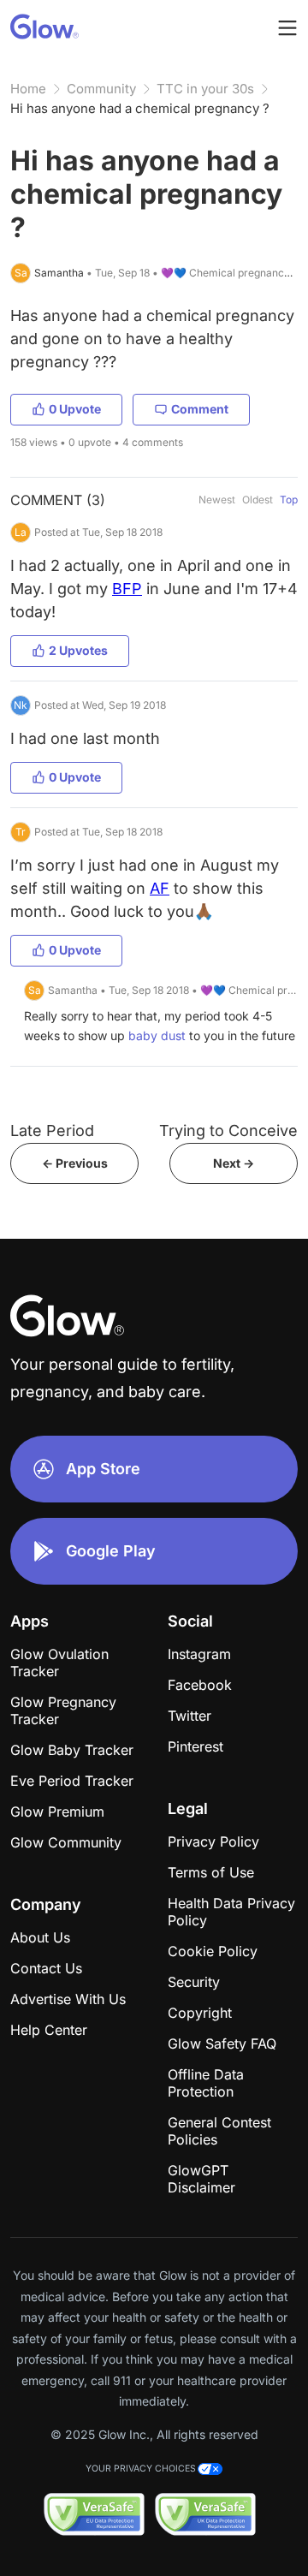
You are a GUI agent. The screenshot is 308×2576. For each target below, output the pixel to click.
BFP (127, 589)
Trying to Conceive (228, 1130)
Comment (200, 409)
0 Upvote (75, 409)
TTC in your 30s (205, 89)
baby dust (157, 1035)
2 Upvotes (78, 650)
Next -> (234, 1163)
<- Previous (75, 1163)
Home (28, 89)
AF (160, 888)
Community (101, 89)
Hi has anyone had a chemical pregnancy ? (140, 108)
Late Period (52, 1130)
